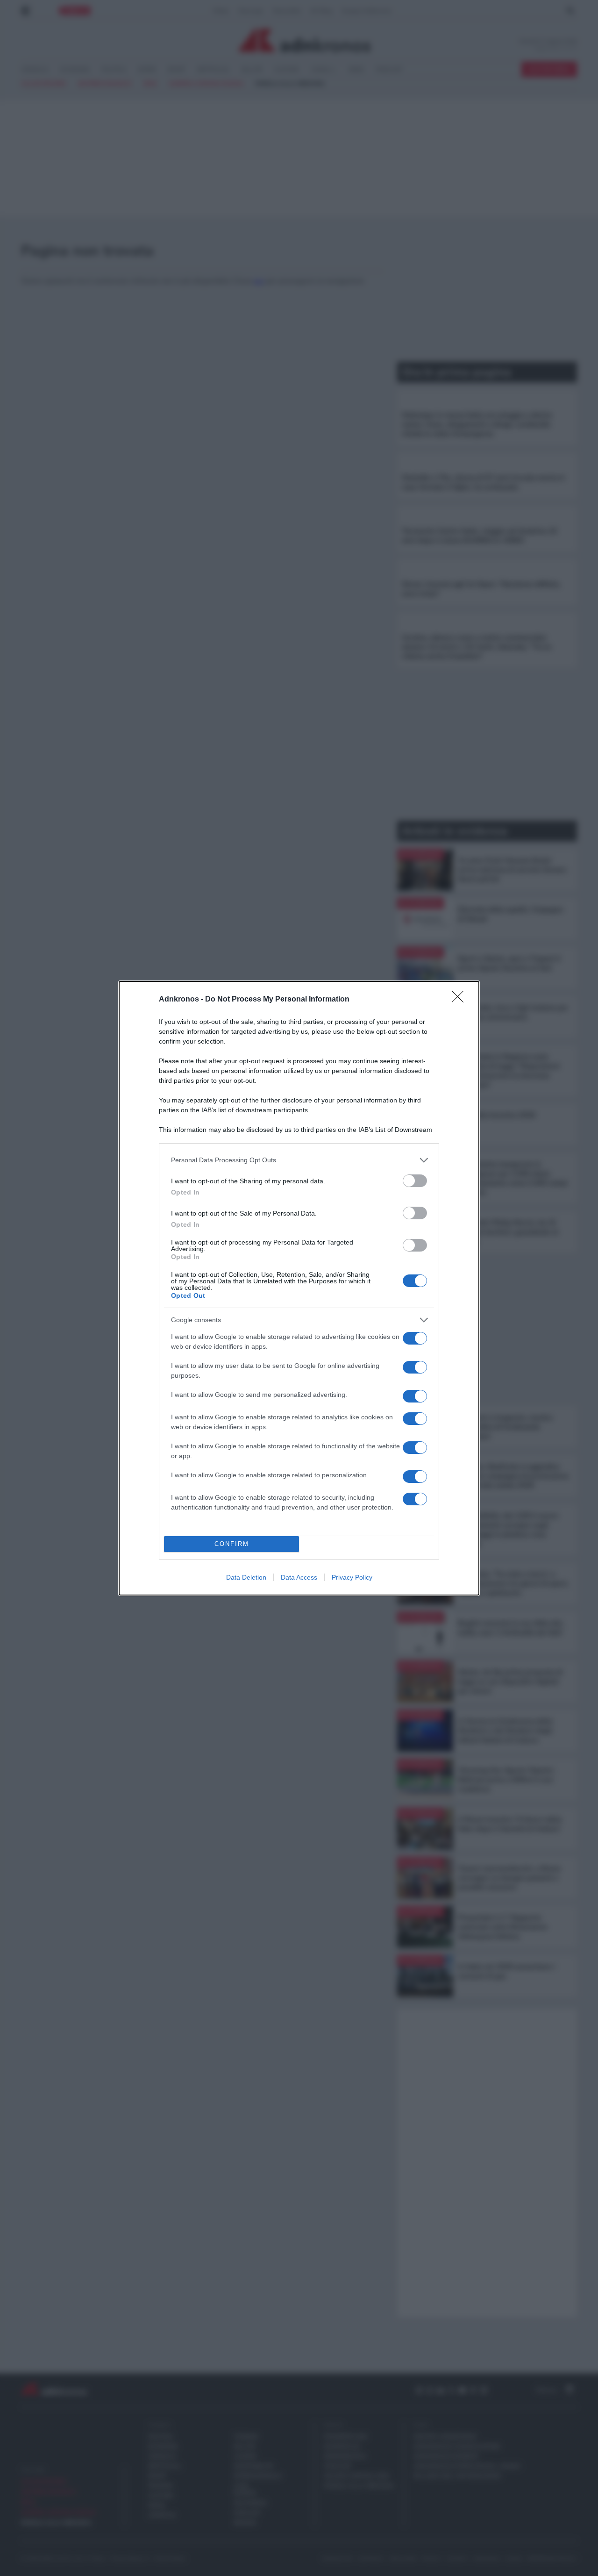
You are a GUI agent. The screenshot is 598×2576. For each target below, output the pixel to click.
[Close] (461, 1000)
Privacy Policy (352, 1577)
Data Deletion (246, 1577)
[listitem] (299, 1160)
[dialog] (299, 1288)
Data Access (299, 1577)
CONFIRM (232, 1544)
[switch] (415, 1181)
